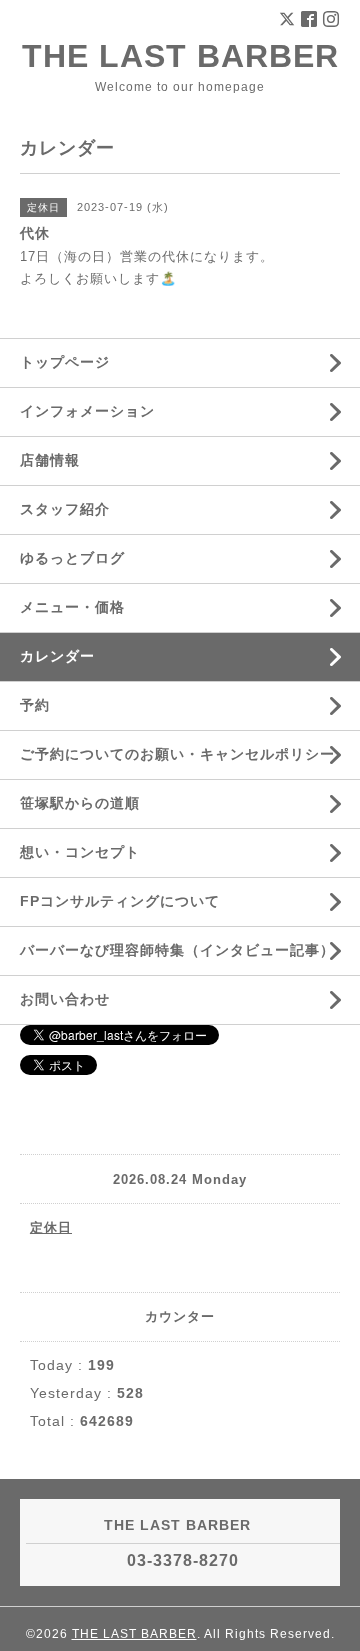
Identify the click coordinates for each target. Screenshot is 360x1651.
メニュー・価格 (72, 607)
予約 (35, 705)
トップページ (65, 362)
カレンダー (57, 656)
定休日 (51, 1227)
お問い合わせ (65, 999)
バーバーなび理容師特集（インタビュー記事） (177, 950)
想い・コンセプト (80, 852)
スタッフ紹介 (65, 509)
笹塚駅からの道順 (80, 803)
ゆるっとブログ (72, 558)
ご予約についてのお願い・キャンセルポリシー (177, 754)
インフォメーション (87, 411)
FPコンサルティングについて (120, 901)
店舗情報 (50, 460)
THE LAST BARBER (180, 56)
